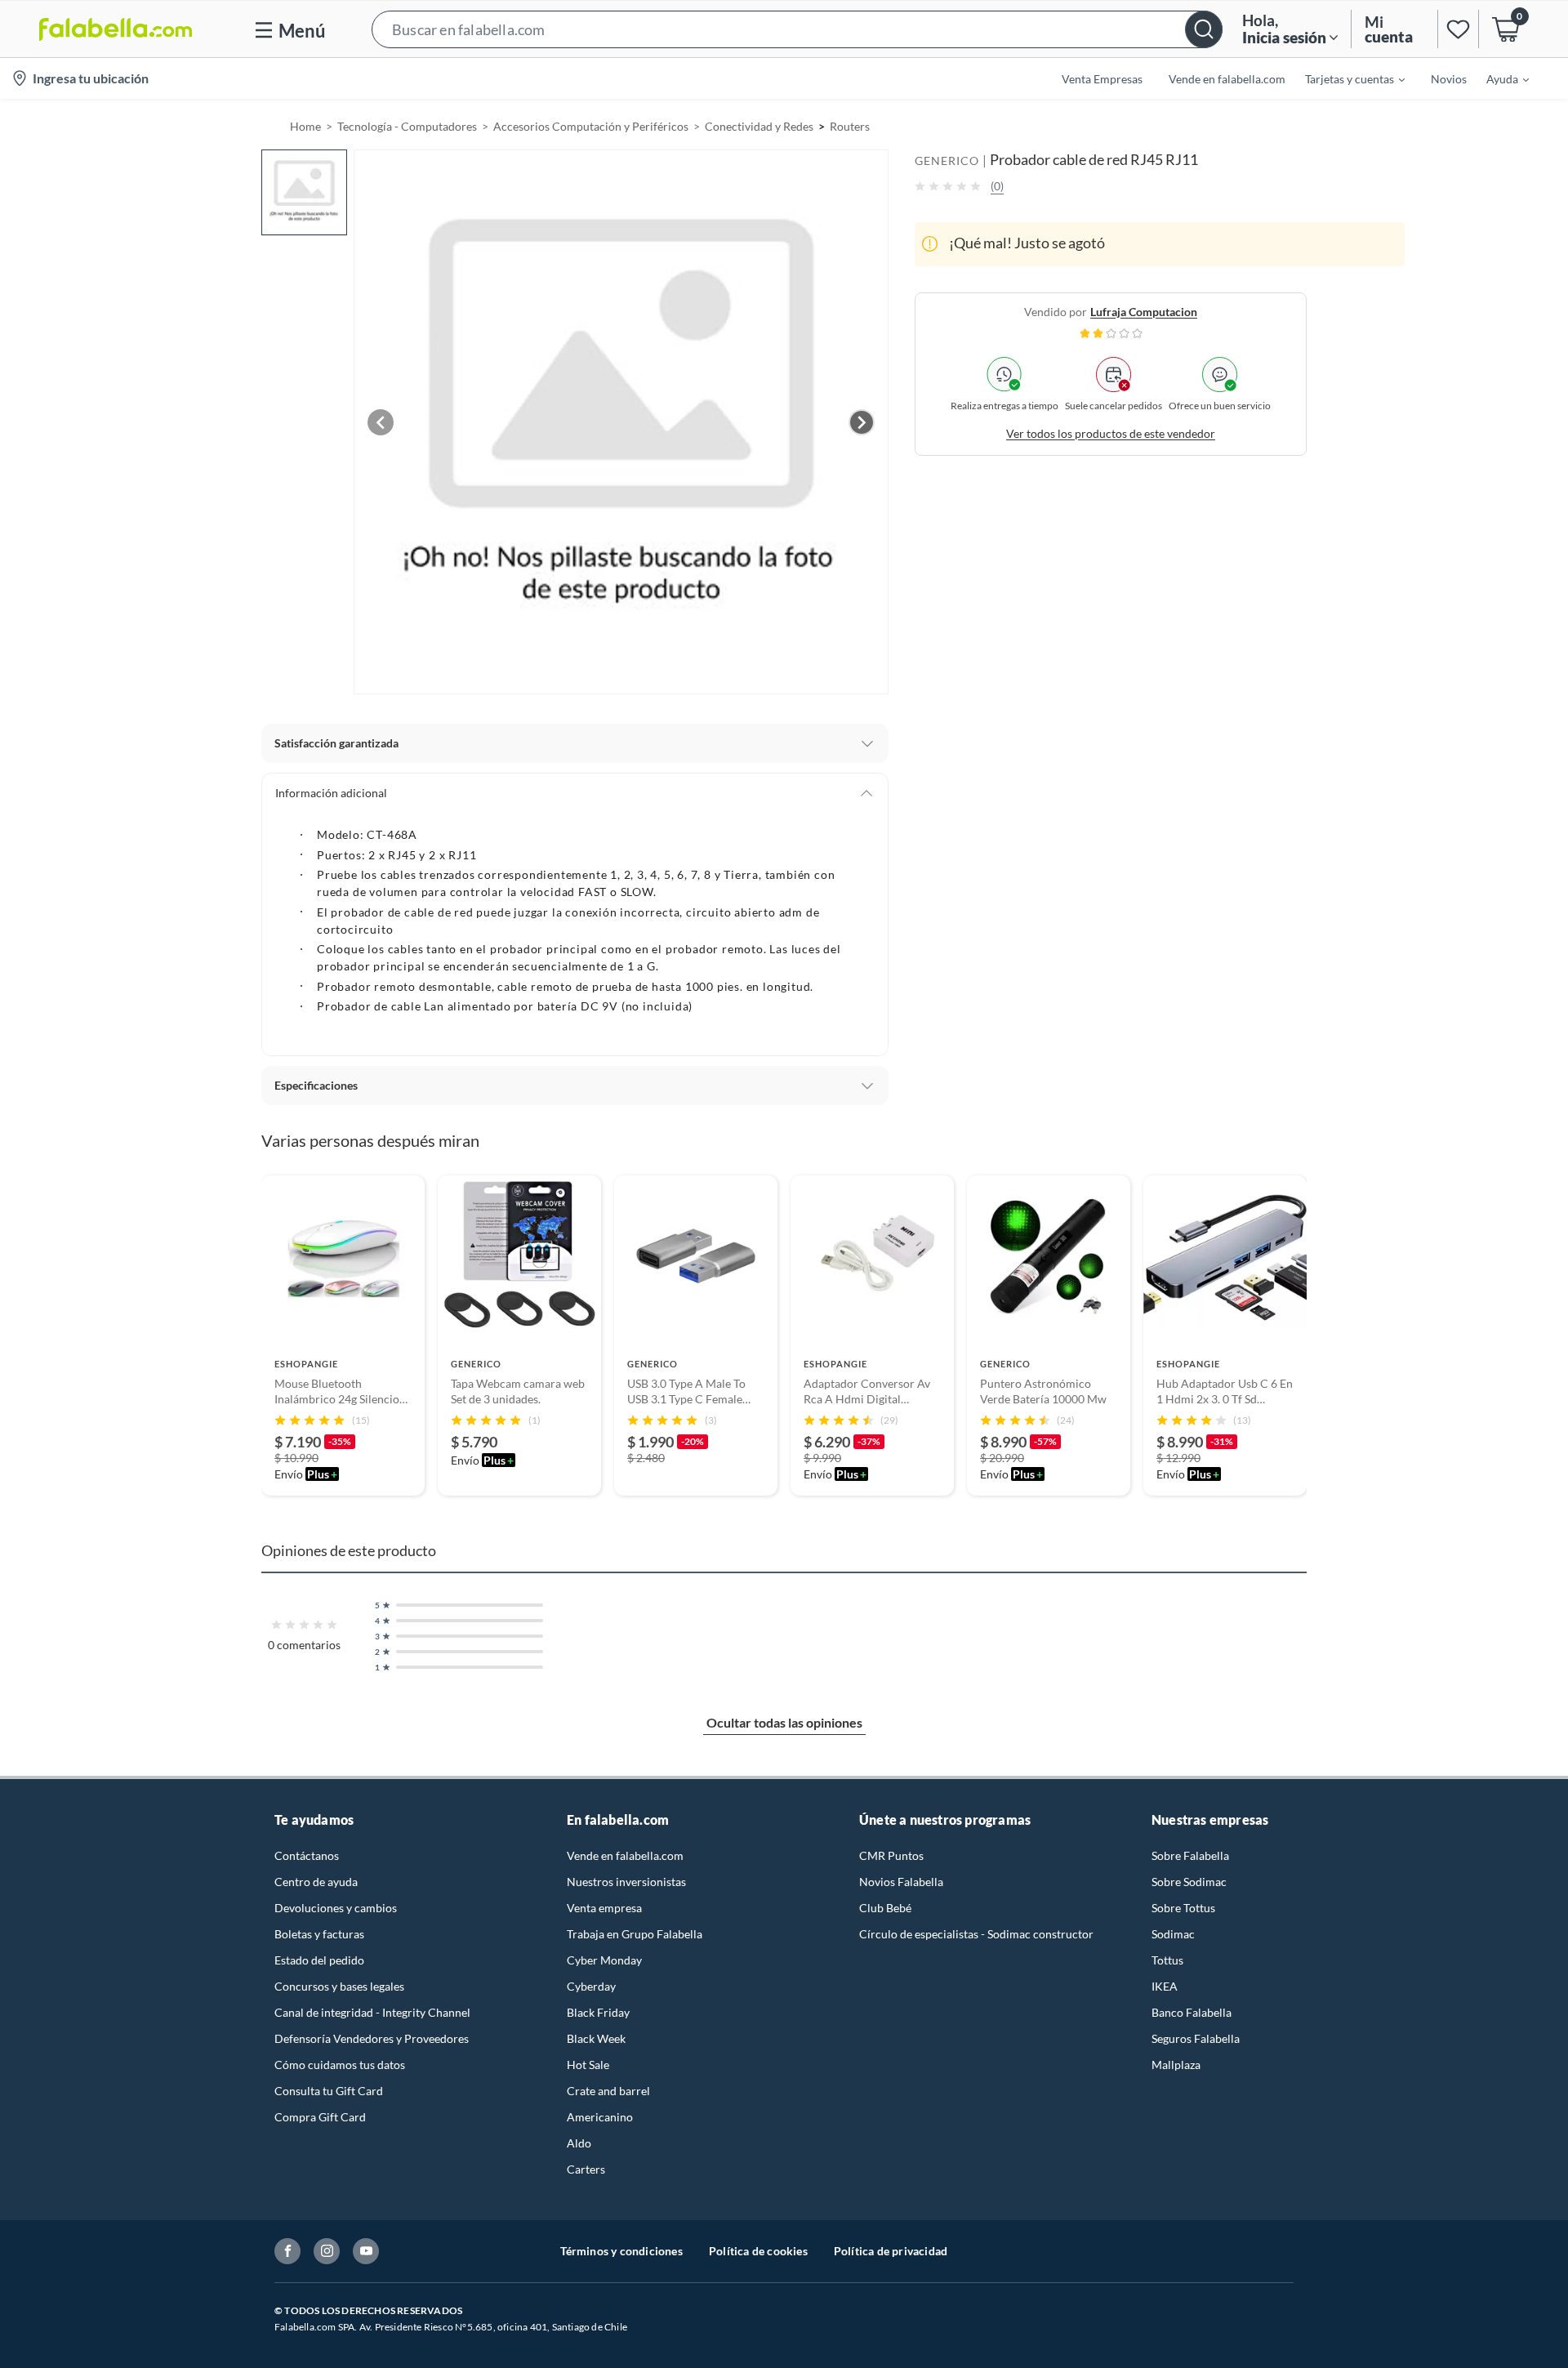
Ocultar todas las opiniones (784, 1722)
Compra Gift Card (320, 2117)
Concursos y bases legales (339, 1986)
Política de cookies (758, 2251)
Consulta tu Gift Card (329, 2091)
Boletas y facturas (319, 1934)
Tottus (1167, 1960)
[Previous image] (381, 422)
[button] (797, 29)
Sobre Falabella (1190, 1855)
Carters (586, 2169)
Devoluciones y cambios (336, 1908)
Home (305, 126)
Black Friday (598, 2012)
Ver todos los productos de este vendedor (1111, 433)
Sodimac (1173, 1934)
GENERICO (947, 161)
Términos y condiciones (621, 2251)
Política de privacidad (891, 2251)
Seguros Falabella (1196, 2038)
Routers (850, 126)
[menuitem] (1345, 78)
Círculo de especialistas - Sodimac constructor (976, 1934)
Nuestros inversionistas (626, 1882)
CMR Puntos (891, 1855)
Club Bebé (885, 1908)
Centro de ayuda (316, 1882)
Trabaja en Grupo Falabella (635, 1934)
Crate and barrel (608, 2091)
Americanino (600, 2117)
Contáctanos (307, 1855)
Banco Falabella (1192, 2012)
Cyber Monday (604, 1960)
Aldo (579, 2143)
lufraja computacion (1144, 311)
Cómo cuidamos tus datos (340, 2065)
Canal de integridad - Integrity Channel (372, 2012)
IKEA (1165, 1986)
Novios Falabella (901, 1882)
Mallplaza (1176, 2065)
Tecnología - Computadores (407, 126)
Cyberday (591, 1986)
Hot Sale (588, 2065)
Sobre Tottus (1183, 1908)
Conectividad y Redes (759, 126)
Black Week (596, 2038)
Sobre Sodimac (1189, 1882)
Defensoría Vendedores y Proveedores (372, 2038)
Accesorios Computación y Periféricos (591, 126)
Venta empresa (604, 1908)
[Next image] (862, 422)
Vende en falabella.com (625, 1855)
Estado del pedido (319, 1960)
